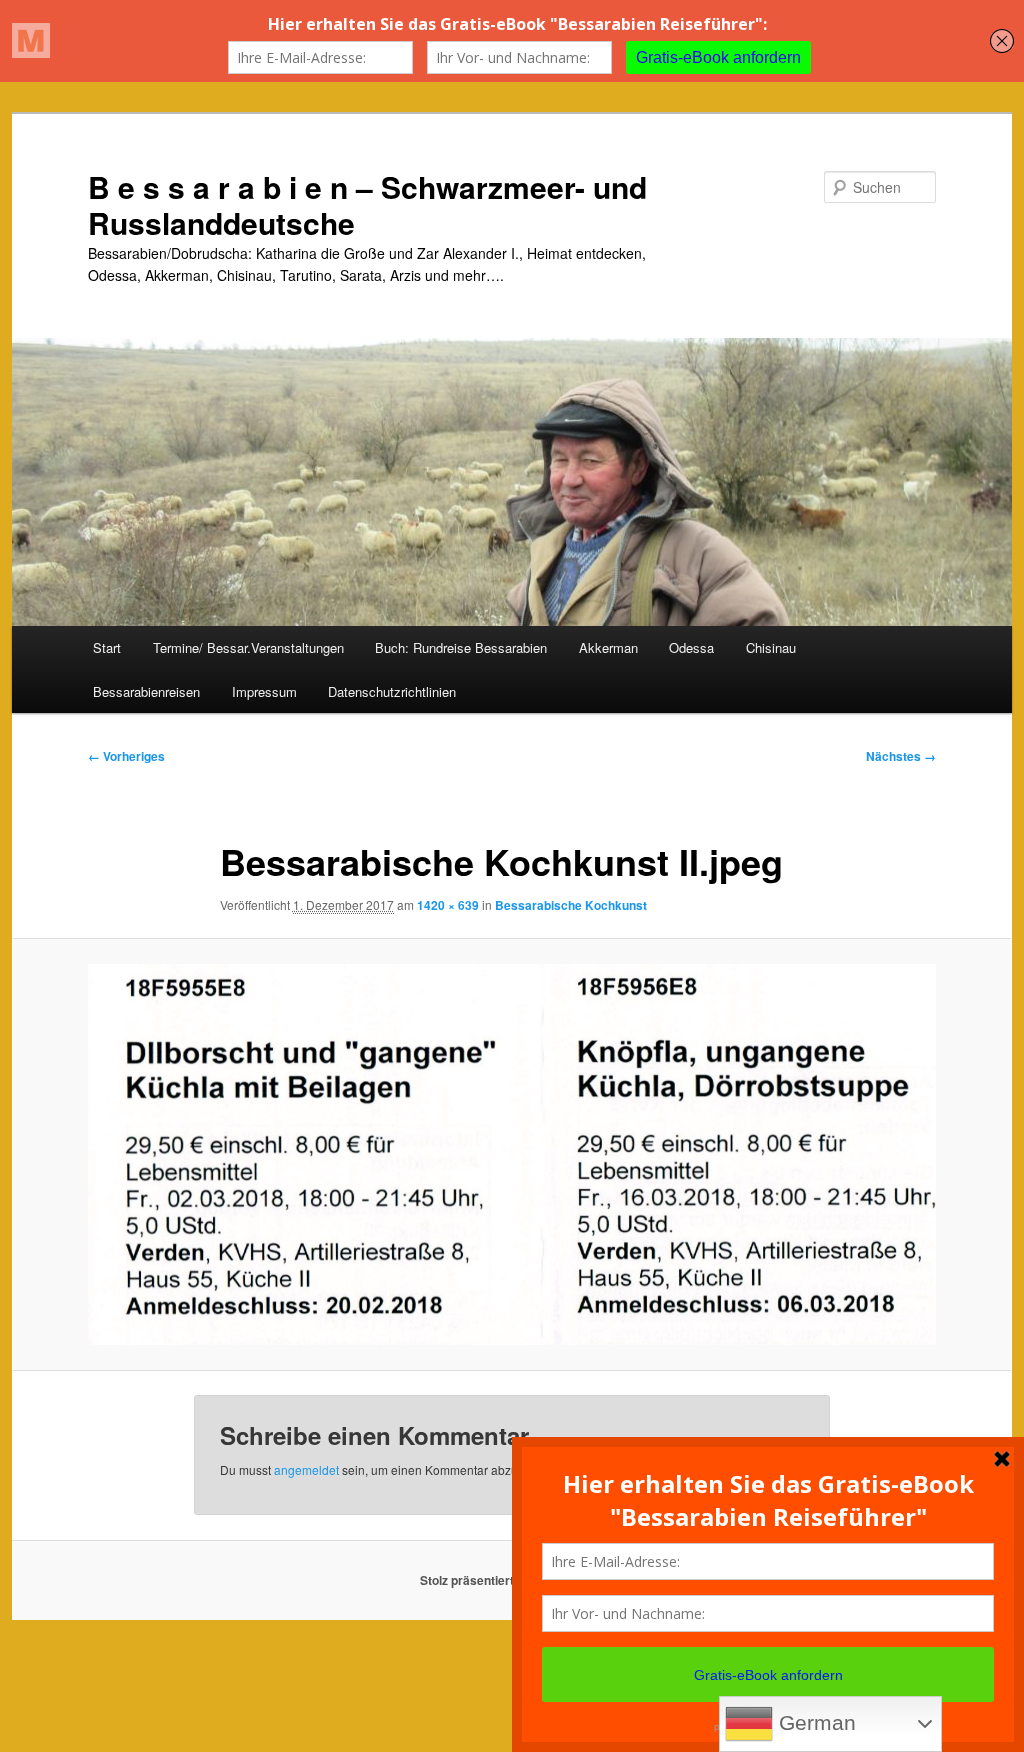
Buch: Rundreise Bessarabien (461, 647)
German (814, 1723)
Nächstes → (901, 756)
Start (107, 647)
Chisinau (771, 647)
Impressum (264, 691)
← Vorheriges (126, 756)
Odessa (691, 647)
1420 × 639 (448, 905)
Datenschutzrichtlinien (392, 691)
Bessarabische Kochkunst (571, 905)
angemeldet (306, 1469)
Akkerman (608, 647)
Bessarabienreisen (146, 691)
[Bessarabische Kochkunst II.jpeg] (512, 1155)
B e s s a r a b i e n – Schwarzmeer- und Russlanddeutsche (367, 204)
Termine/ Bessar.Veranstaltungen (248, 647)
